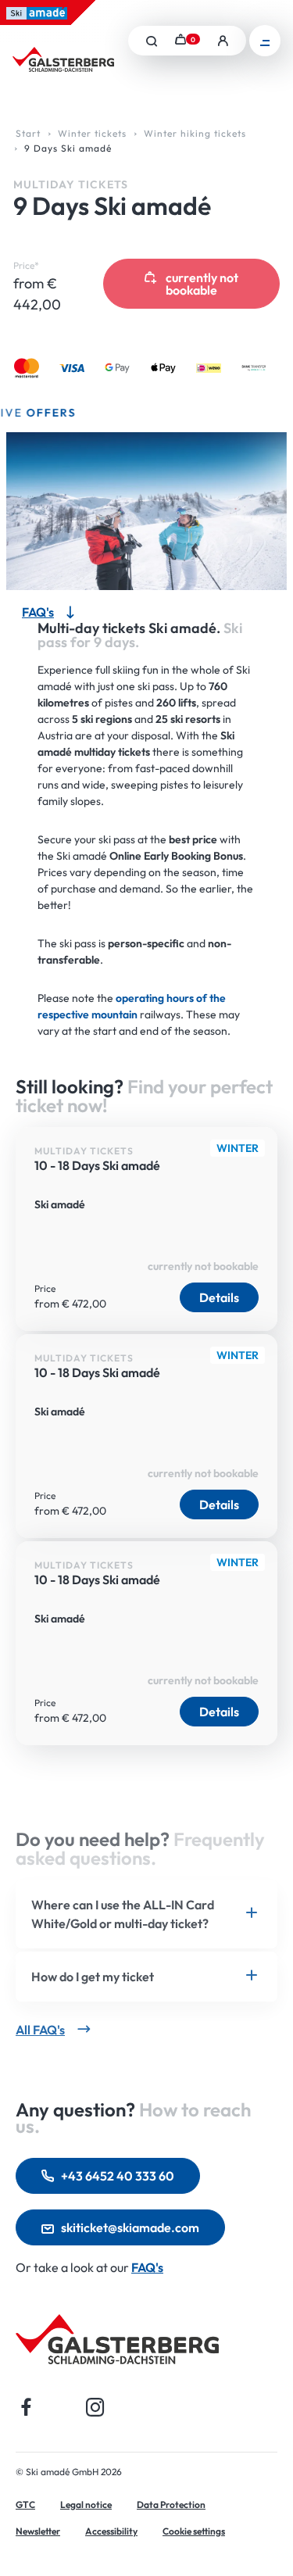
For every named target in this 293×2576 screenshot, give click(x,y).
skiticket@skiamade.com (130, 2227)
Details (219, 1297)
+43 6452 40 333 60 (118, 2176)
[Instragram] (95, 2407)
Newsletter (38, 2531)
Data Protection (171, 2504)
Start (28, 133)
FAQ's (147, 2267)
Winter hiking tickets (195, 133)
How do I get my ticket (93, 1977)
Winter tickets (92, 133)
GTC (25, 2504)
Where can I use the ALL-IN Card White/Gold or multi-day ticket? (123, 1914)
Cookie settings (194, 2531)
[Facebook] (27, 2407)
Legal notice (86, 2504)
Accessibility (111, 2531)
